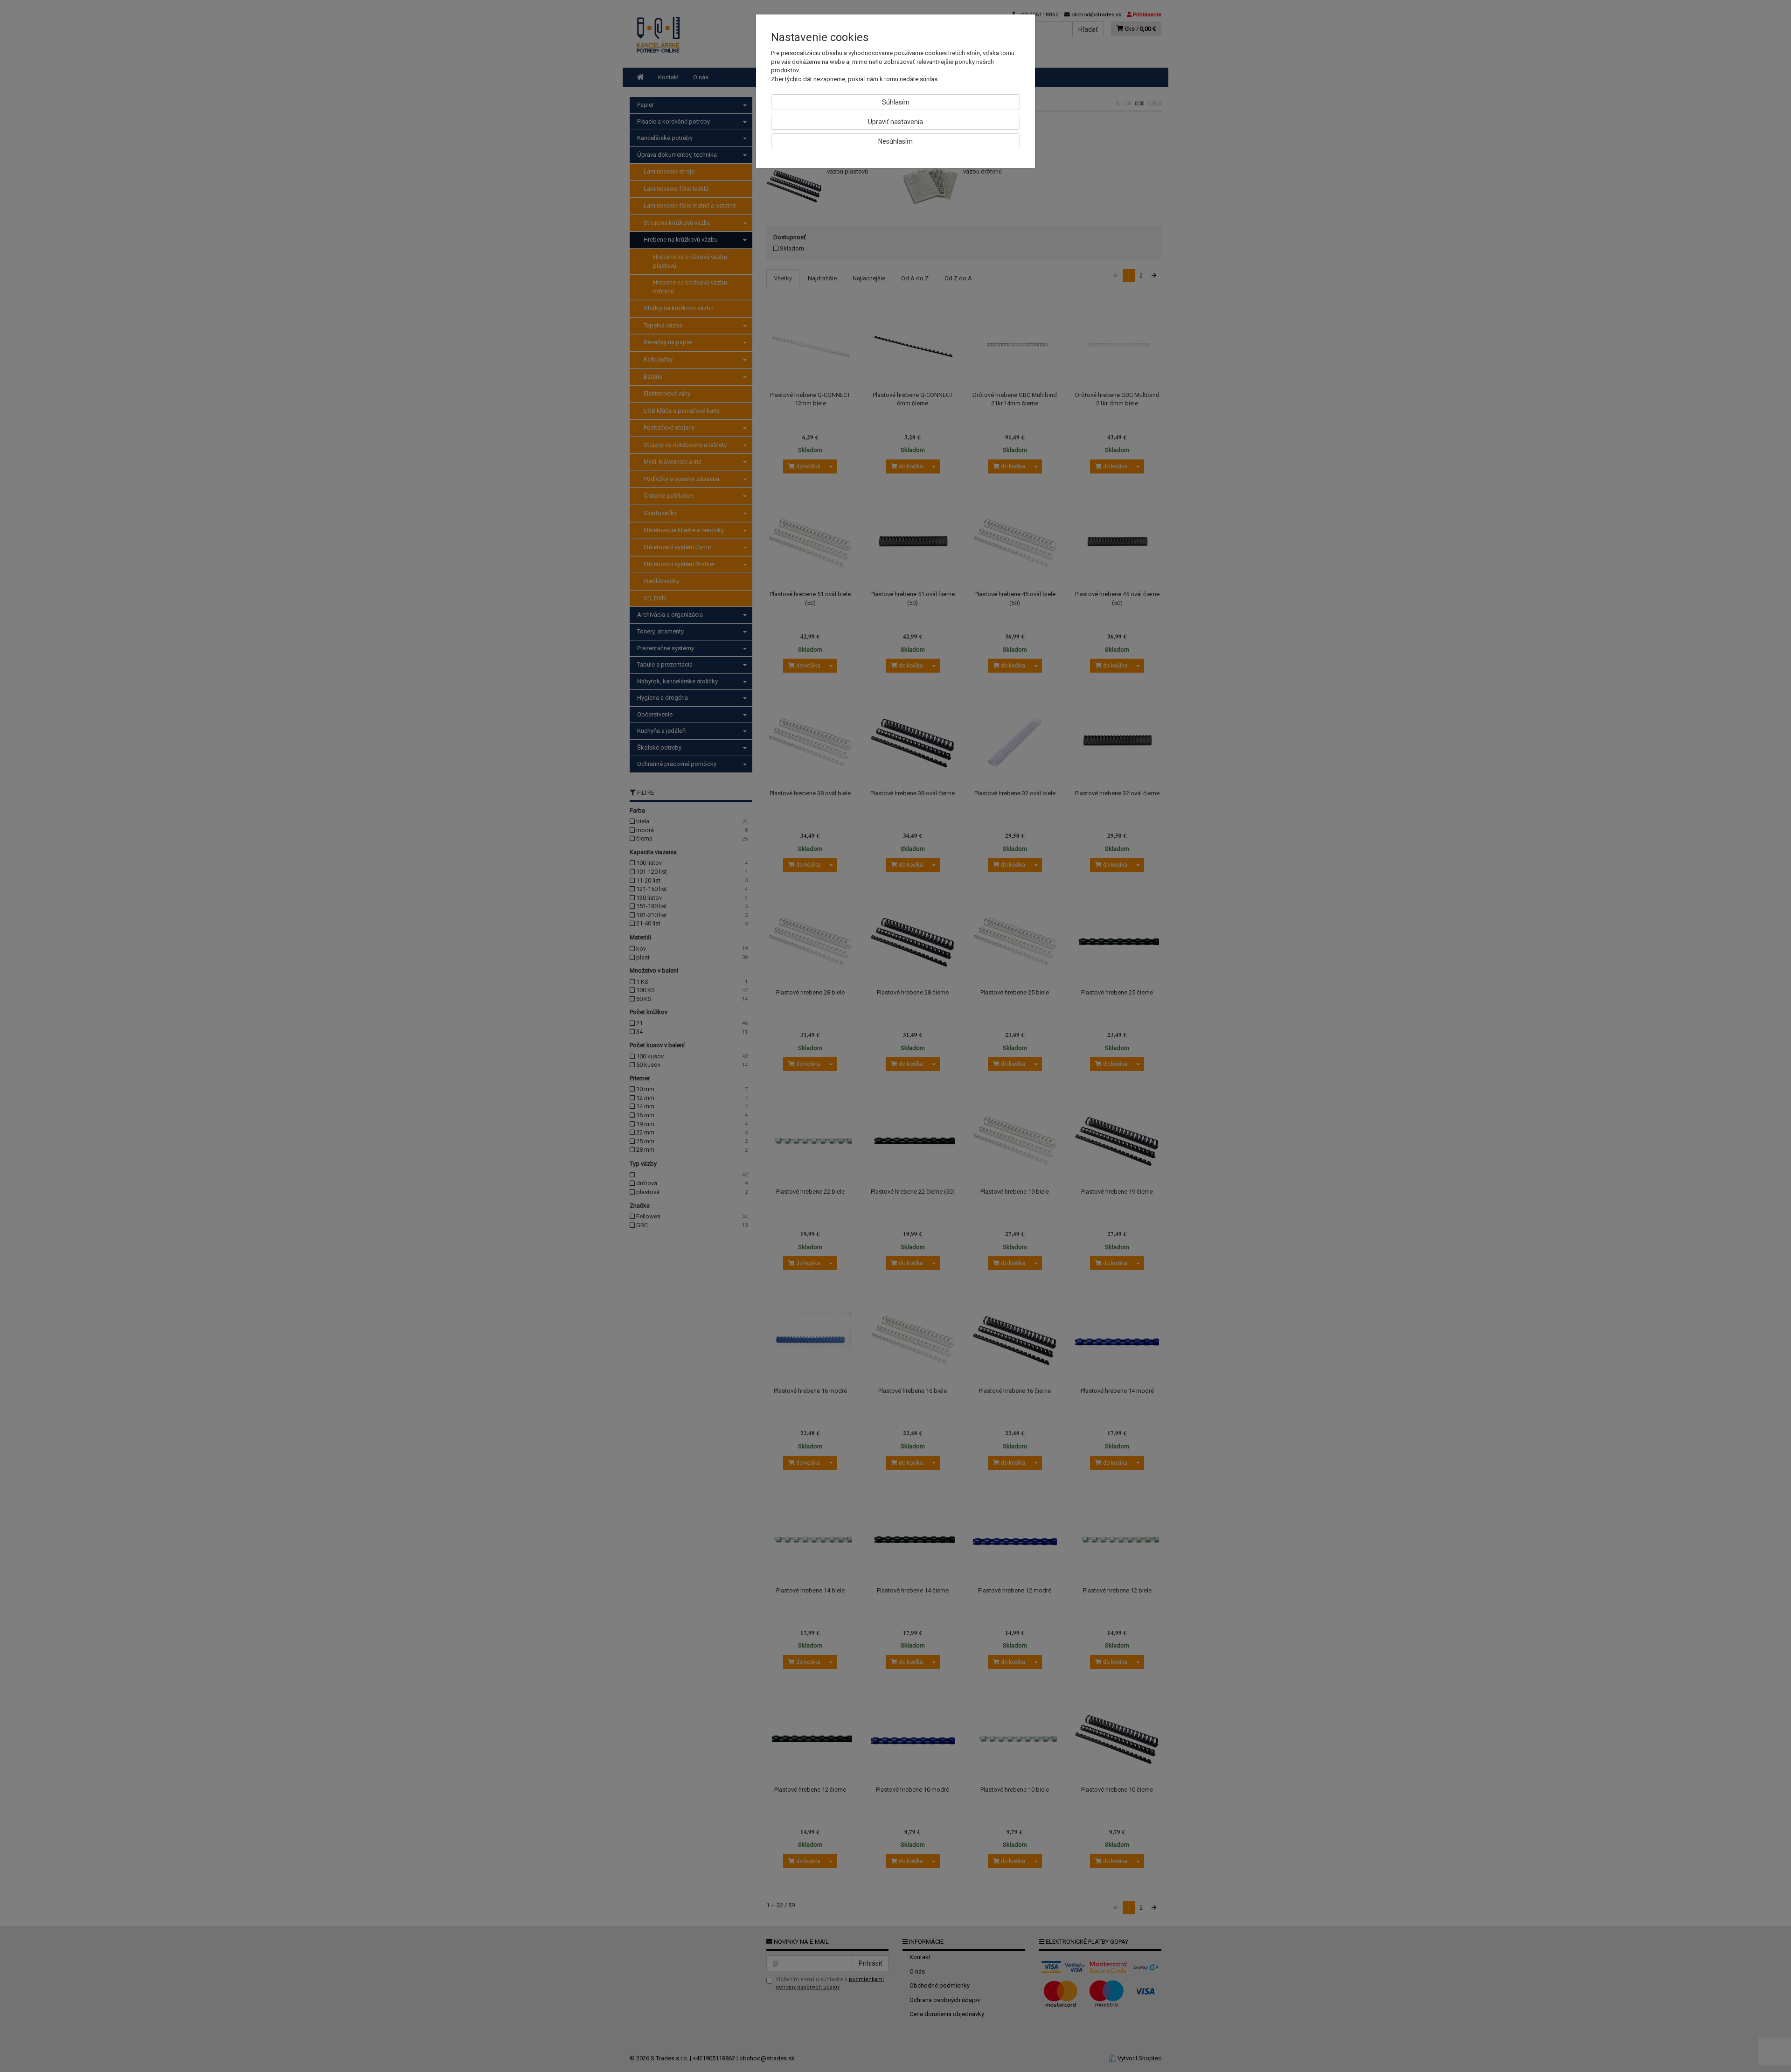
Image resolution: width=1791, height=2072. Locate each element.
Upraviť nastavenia (895, 122)
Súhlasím (896, 102)
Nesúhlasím (895, 141)
